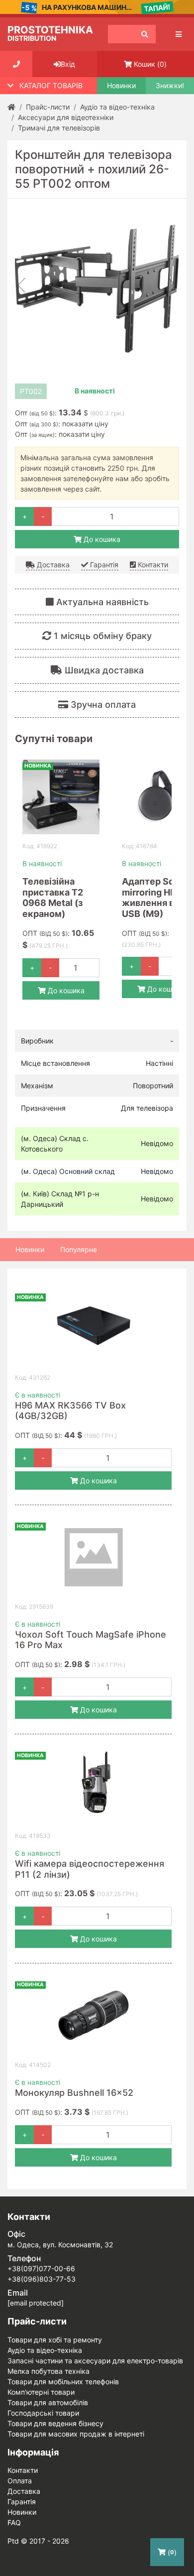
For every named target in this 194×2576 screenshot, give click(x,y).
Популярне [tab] (79, 1249)
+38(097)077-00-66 (41, 2268)
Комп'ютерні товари (41, 2392)
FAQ (14, 2522)
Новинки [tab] (30, 1249)
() (150, 64)
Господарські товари (43, 2413)
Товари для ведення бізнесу (55, 2423)
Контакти (152, 565)
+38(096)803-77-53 (42, 2279)
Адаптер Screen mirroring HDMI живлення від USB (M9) (158, 898)
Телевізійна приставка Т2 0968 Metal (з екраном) (53, 898)
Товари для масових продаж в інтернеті (76, 2434)
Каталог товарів (51, 85)
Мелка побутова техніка (48, 2371)
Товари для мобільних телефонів (63, 2382)
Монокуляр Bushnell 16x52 (74, 2093)
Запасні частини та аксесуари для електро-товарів (95, 2361)
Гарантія (103, 565)
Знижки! (170, 86)
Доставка (52, 565)
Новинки (121, 86)
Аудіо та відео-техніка (45, 2350)
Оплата (20, 2481)
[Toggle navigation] (179, 34)
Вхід (68, 64)
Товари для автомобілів (48, 2402)
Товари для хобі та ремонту (55, 2340)
